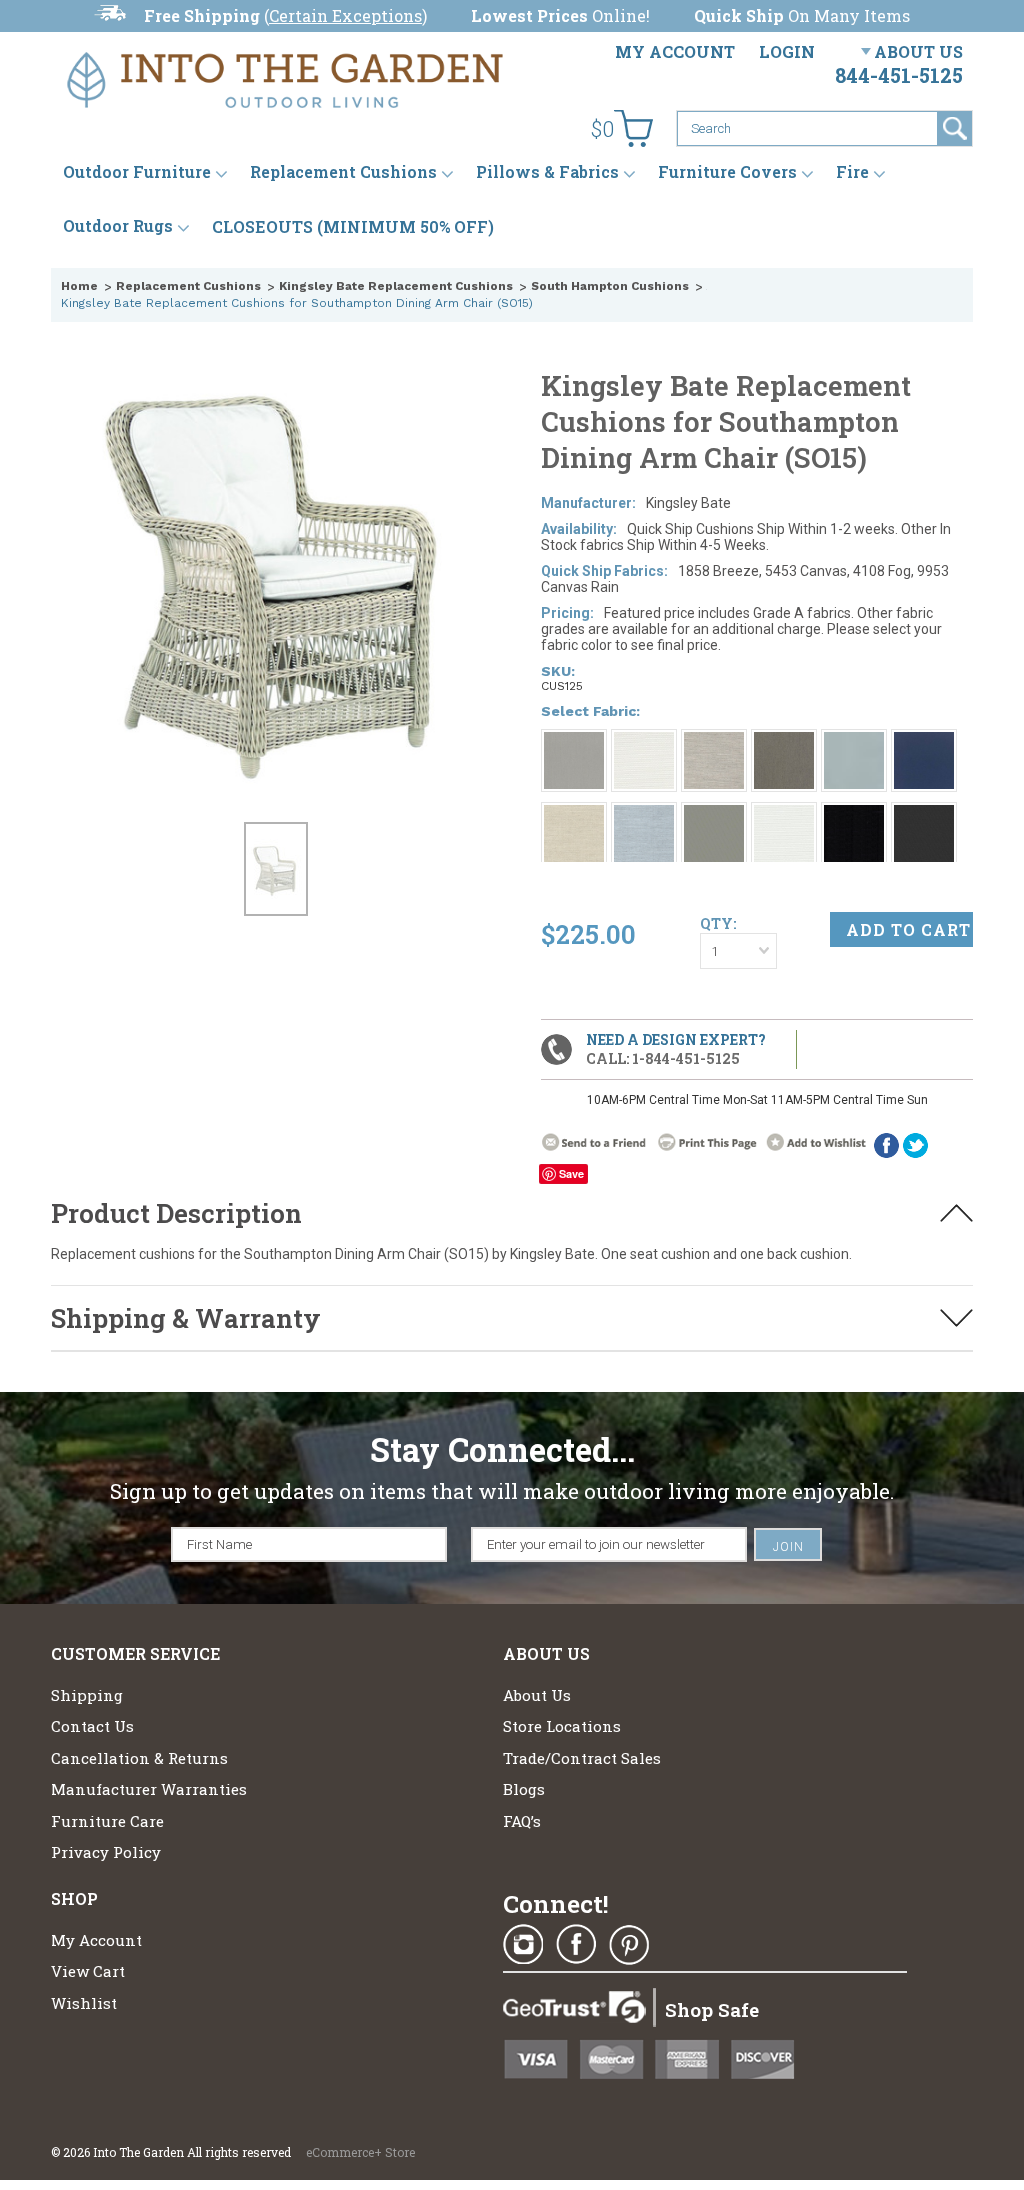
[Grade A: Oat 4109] (574, 814)
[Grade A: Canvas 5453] (644, 741)
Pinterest (629, 1945)
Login (787, 51)
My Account (675, 51)
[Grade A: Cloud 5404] (784, 814)
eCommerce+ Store (360, 2152)
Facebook (576, 1945)
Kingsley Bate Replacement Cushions (396, 286)
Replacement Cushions (343, 172)
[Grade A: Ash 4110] (784, 741)
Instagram (523, 1945)
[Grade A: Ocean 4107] (644, 814)
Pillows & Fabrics (547, 172)
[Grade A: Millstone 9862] (924, 814)
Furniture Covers (727, 172)
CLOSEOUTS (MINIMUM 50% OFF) (353, 226)
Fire (852, 172)
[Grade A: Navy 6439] (924, 741)
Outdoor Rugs (118, 226)
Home (79, 286)
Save (571, 1173)
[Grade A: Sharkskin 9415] (714, 814)
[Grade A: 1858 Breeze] (854, 741)
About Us (918, 51)
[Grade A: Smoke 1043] (574, 741)
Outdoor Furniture (137, 172)
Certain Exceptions (345, 15)
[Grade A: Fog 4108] (714, 741)
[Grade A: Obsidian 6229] (854, 814)
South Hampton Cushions (610, 286)
